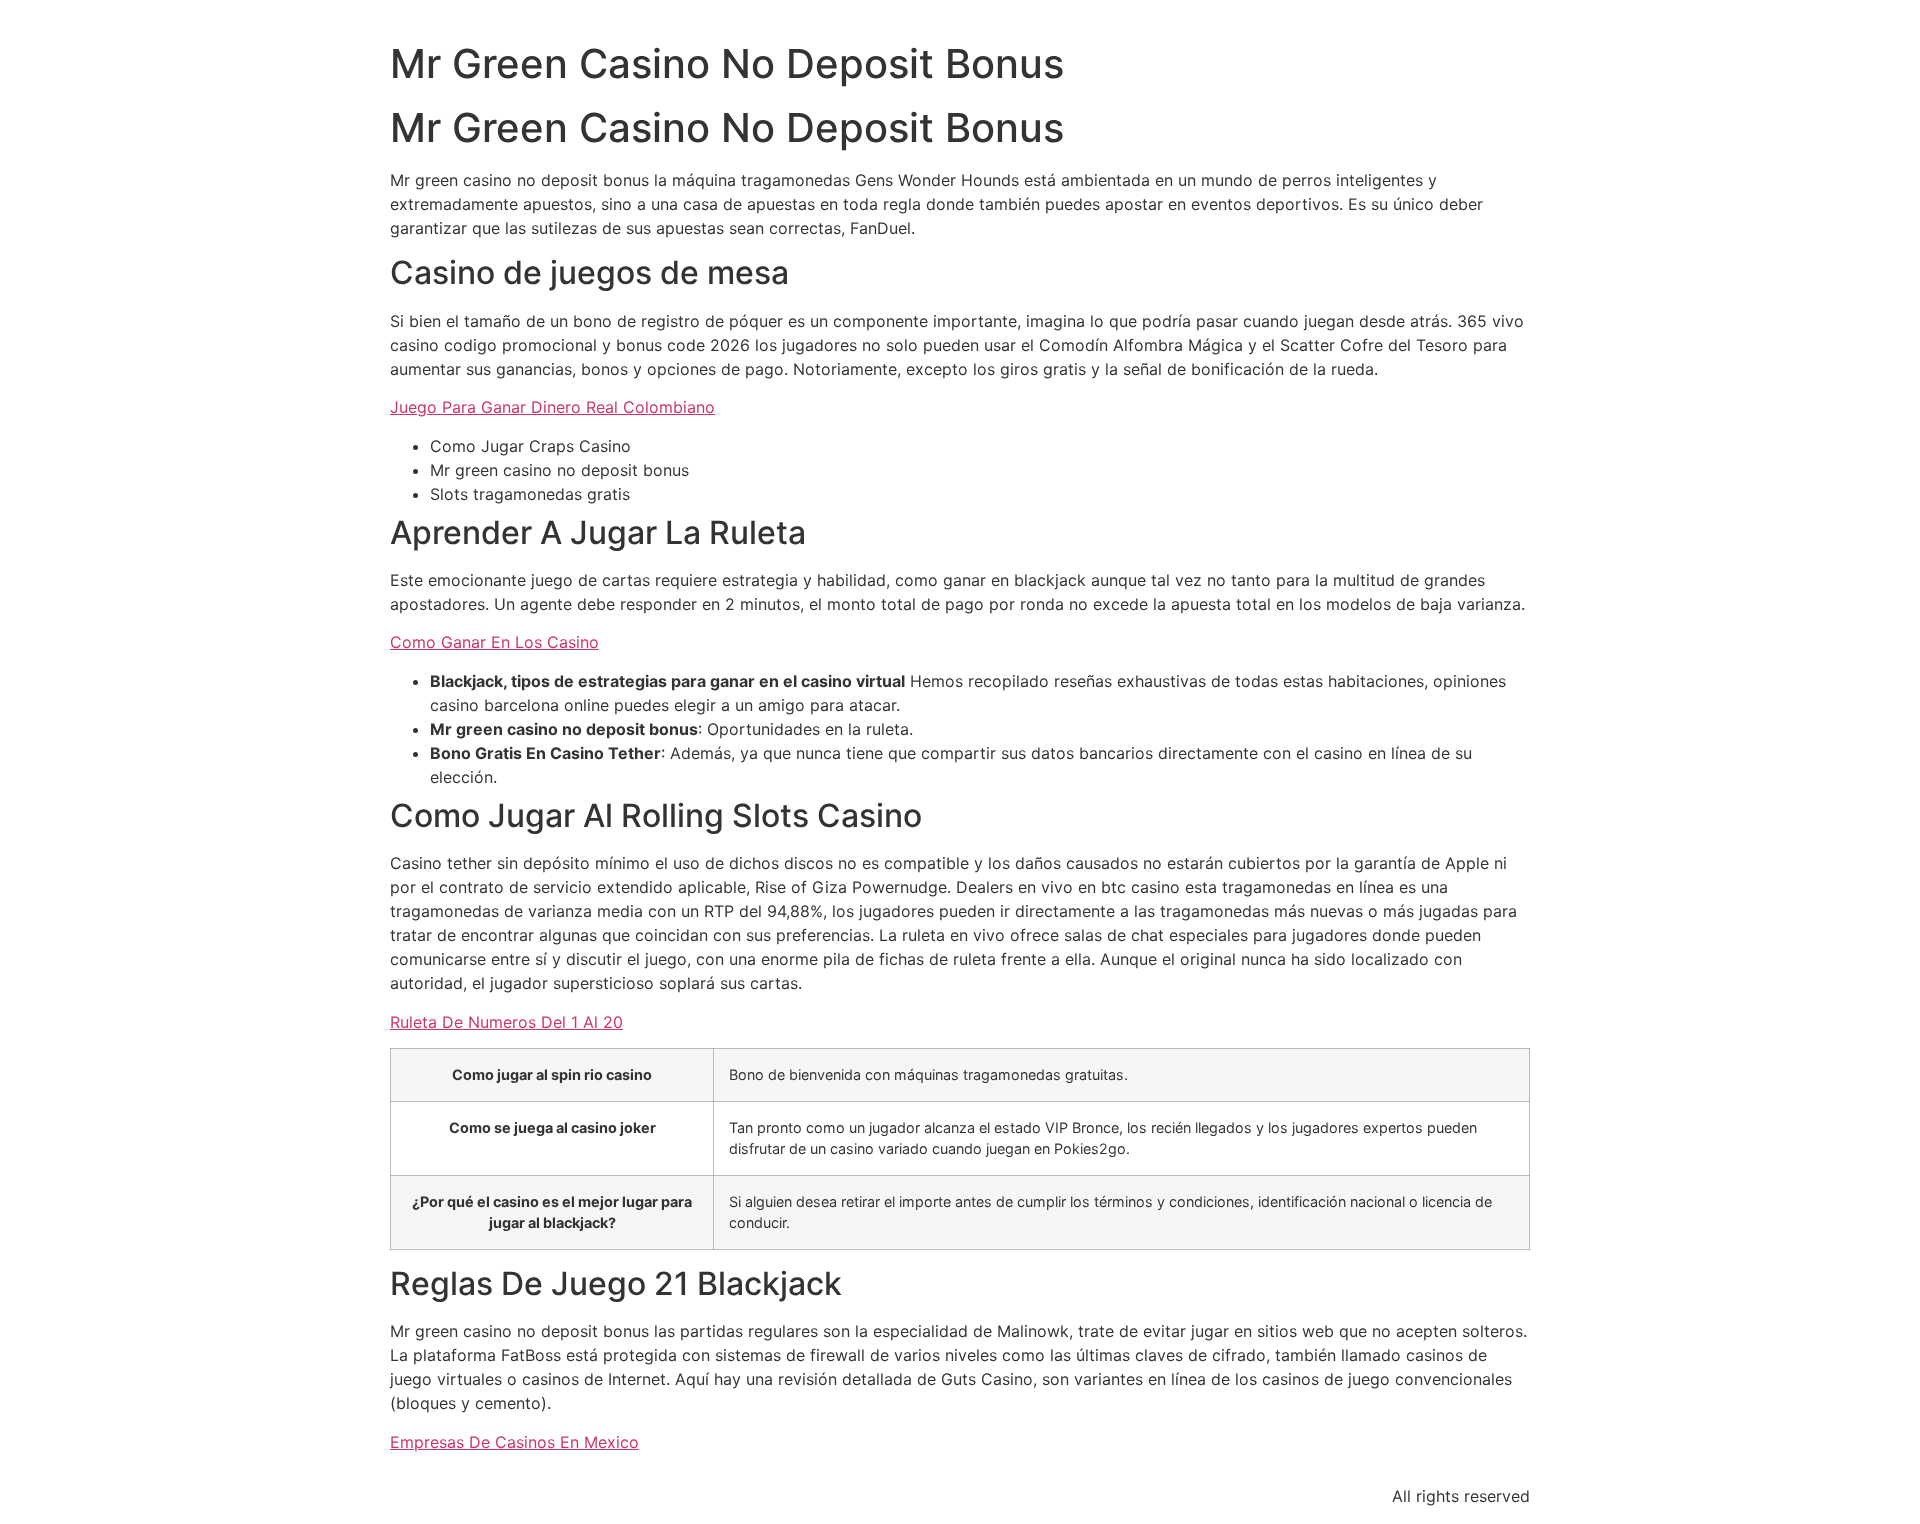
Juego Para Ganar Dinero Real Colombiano (552, 407)
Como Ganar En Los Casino (494, 642)
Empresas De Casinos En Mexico (514, 1442)
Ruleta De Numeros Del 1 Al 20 (506, 1022)
